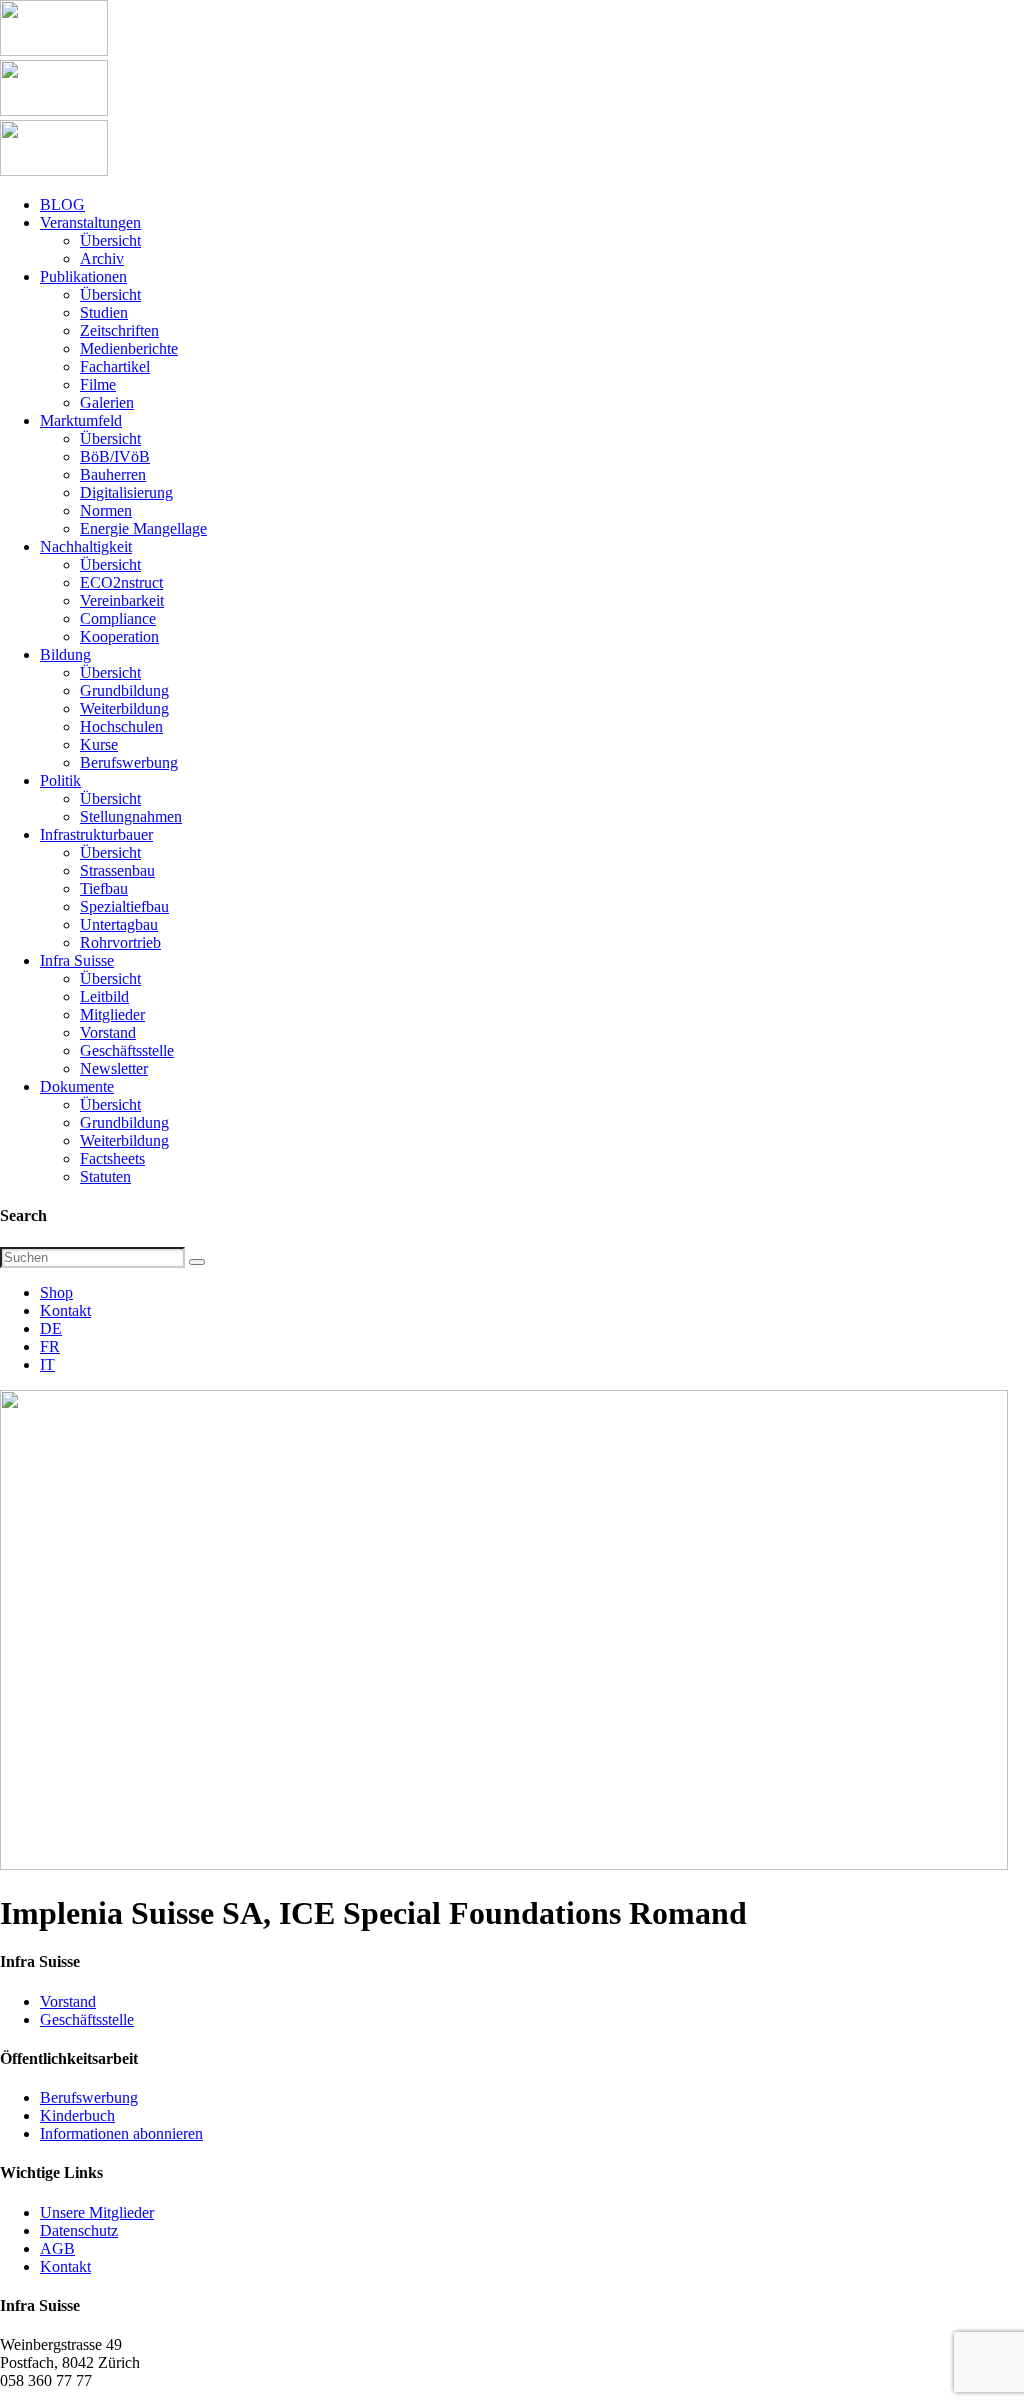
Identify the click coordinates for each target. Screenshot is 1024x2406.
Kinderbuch (77, 2115)
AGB (57, 2248)
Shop (56, 1292)
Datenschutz (79, 2230)
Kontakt (65, 1310)
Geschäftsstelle (87, 2019)
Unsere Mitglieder (97, 2212)
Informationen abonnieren (121, 2133)
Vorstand (68, 2001)
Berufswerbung (89, 2097)
